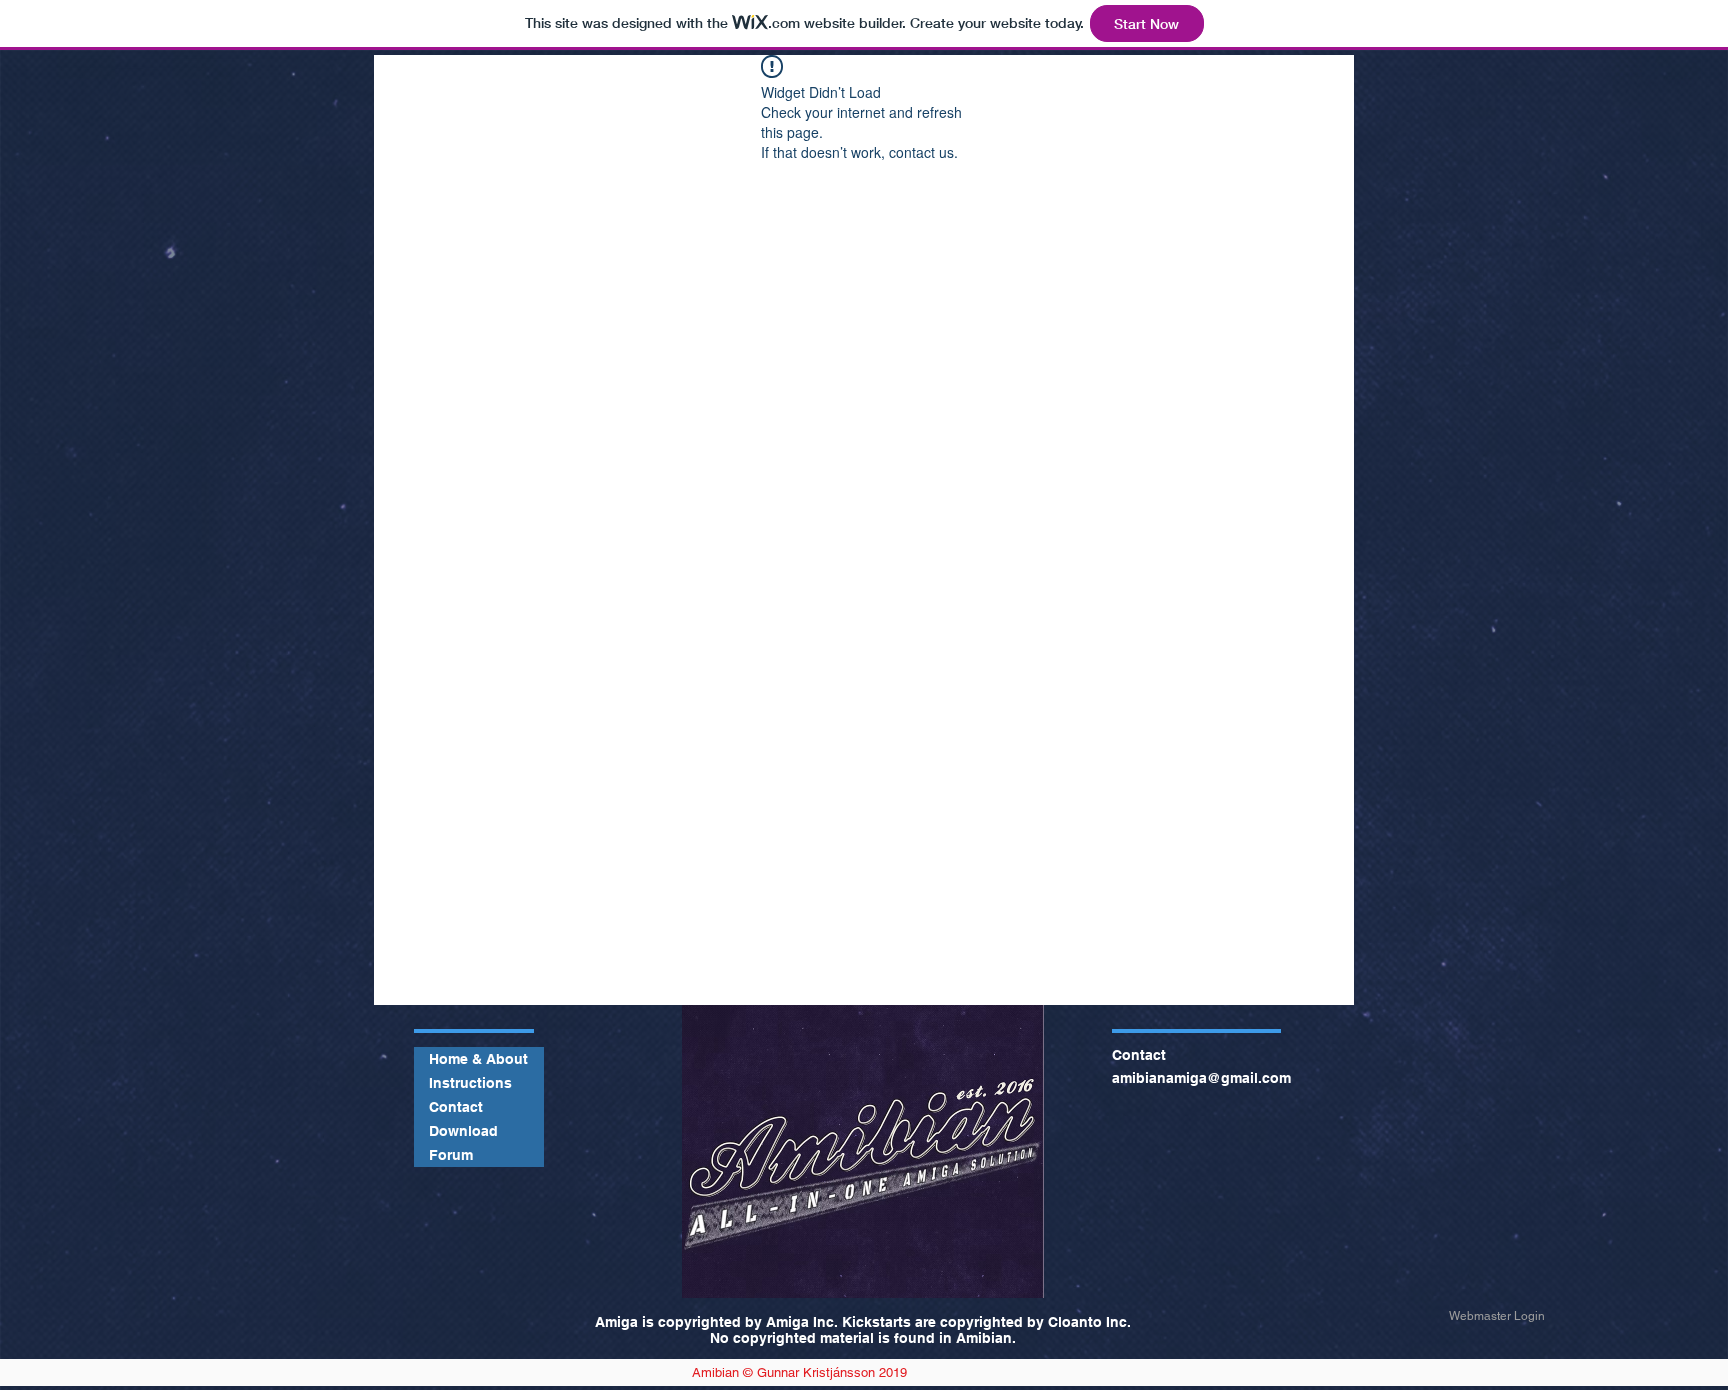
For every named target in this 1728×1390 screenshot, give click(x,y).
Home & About (478, 1059)
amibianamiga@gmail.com (1201, 1078)
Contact (456, 1107)
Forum (451, 1155)
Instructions (470, 1083)
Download (463, 1131)
